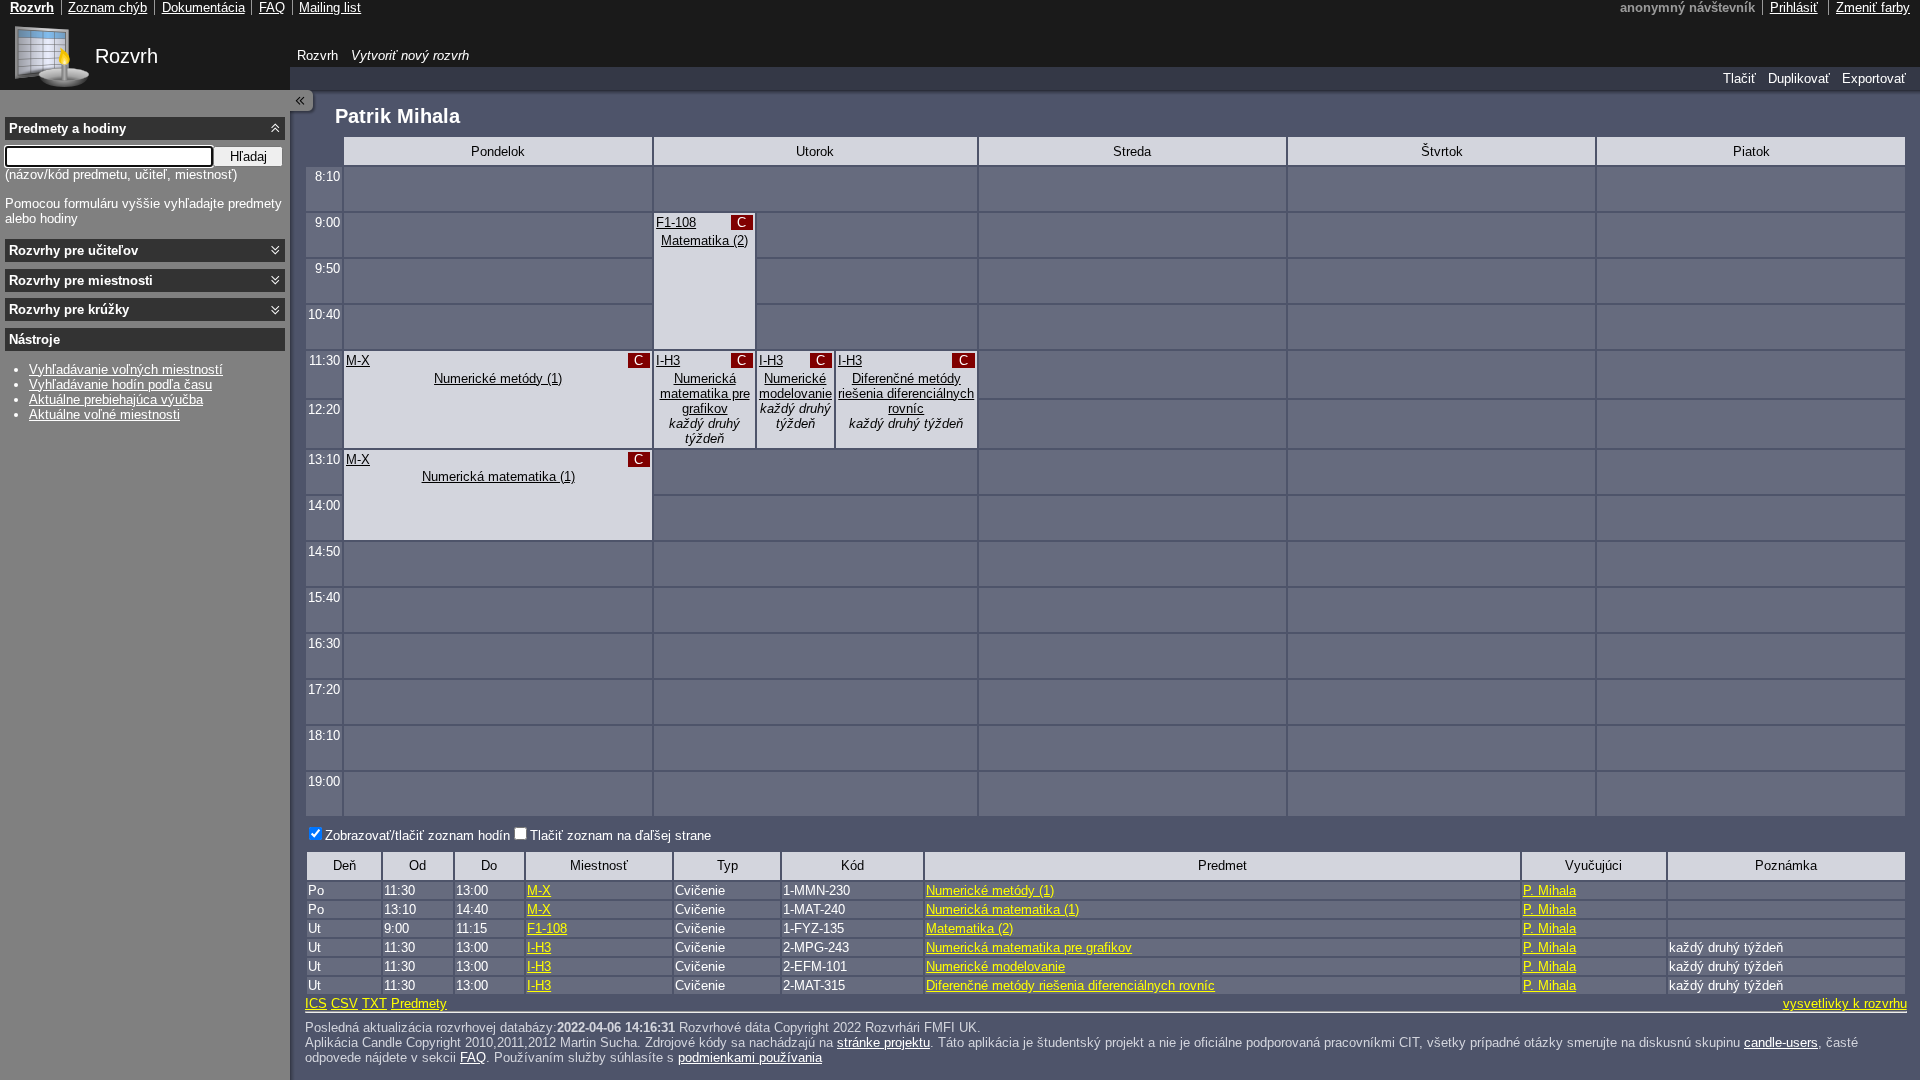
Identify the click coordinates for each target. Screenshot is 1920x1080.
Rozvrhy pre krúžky (69, 309)
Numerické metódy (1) (498, 378)
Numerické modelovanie (795, 386)
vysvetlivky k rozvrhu (1845, 1003)
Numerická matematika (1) (498, 476)
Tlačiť (1739, 78)
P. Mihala (1549, 890)
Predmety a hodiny (67, 128)
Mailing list (330, 7)
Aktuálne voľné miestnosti (104, 414)
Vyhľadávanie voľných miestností (126, 369)
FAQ (473, 1057)
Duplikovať (1799, 78)
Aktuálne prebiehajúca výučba (116, 399)
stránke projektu (883, 1042)
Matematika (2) (704, 240)
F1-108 (676, 222)
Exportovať (1874, 78)
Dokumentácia (203, 7)
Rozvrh (126, 56)
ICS (316, 1003)
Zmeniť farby (1873, 7)
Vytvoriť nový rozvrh (410, 55)
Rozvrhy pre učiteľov (73, 250)
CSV (344, 1003)
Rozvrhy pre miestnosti (81, 280)
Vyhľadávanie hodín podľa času (120, 384)
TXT (374, 1003)
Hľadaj (248, 156)
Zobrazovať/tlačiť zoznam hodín (417, 835)
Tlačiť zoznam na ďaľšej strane (620, 835)
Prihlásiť (1794, 7)
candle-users (1781, 1042)
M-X (358, 360)
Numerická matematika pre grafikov (705, 393)
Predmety (419, 1003)
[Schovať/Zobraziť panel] (302, 100)
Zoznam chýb (107, 7)
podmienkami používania (750, 1057)
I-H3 (668, 360)
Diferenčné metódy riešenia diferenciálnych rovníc (906, 393)
